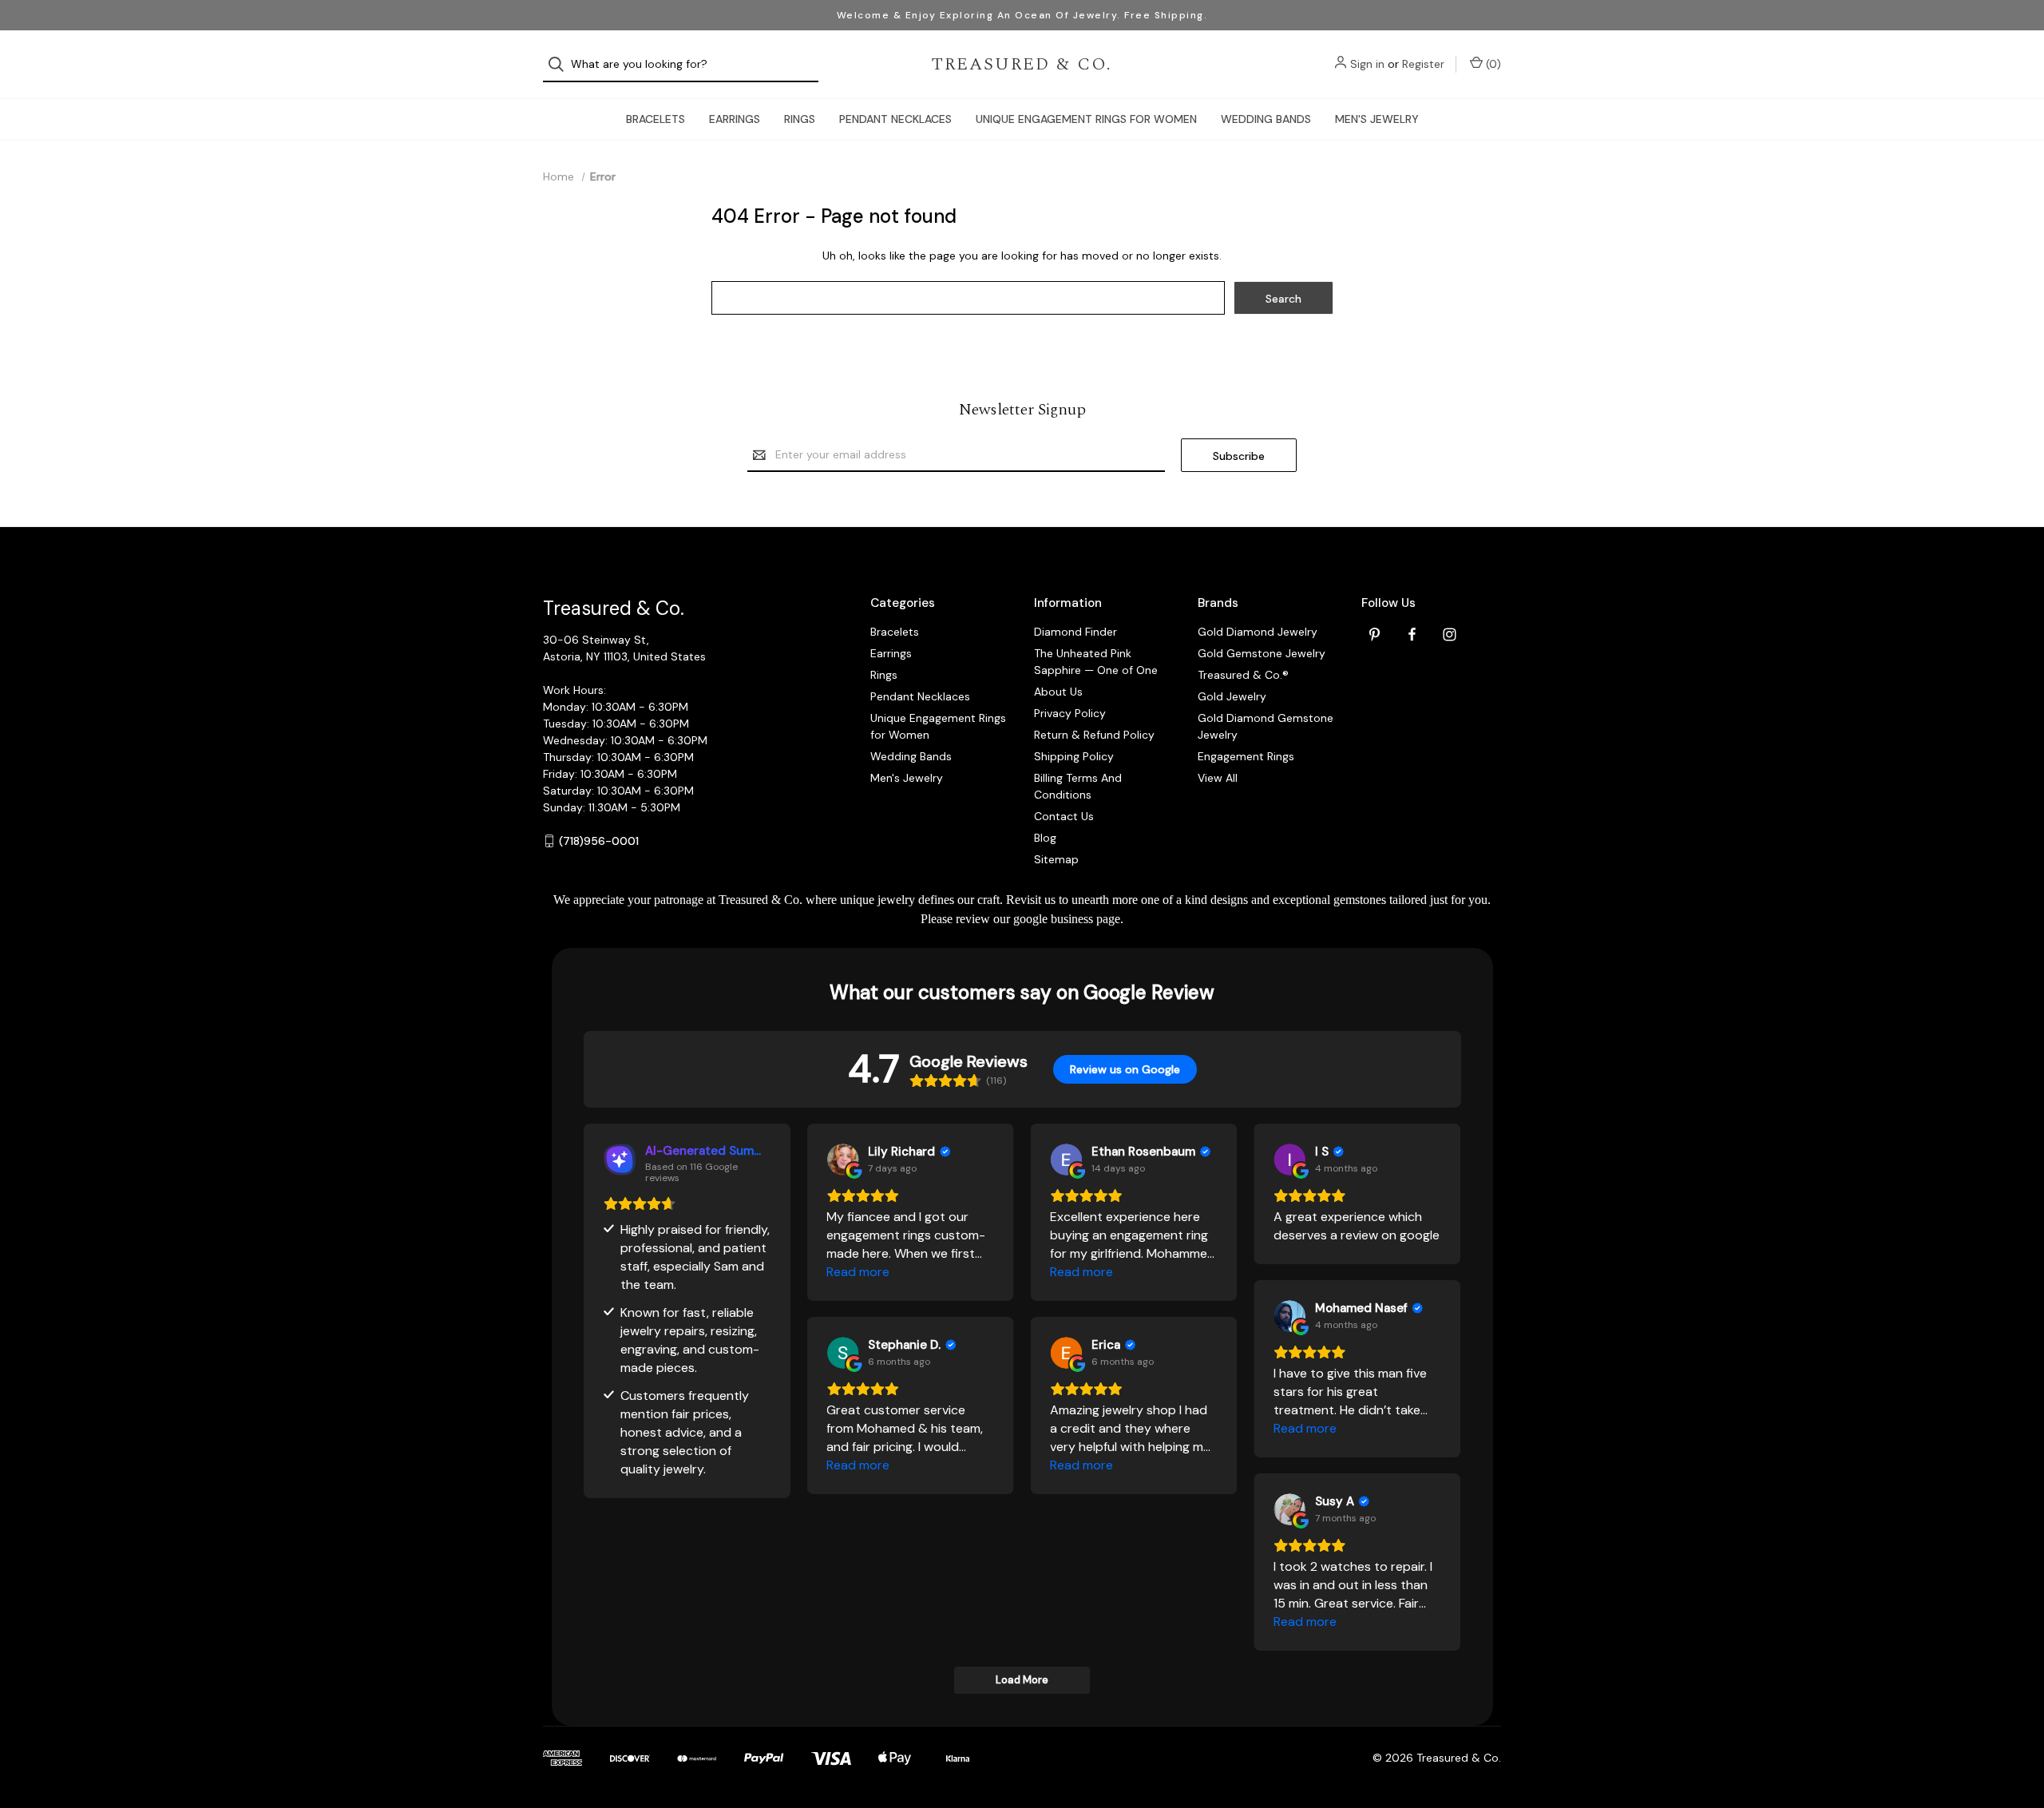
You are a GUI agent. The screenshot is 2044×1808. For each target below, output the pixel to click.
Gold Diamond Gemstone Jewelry (1266, 726)
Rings (800, 119)
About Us (1058, 692)
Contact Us (1064, 816)
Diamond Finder (1075, 632)
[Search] (561, 64)
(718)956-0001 (599, 841)
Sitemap (1056, 859)
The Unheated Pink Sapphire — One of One (1096, 662)
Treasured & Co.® (1243, 675)
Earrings (735, 119)
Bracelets (656, 119)
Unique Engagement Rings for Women (1086, 119)
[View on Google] (842, 1160)
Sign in (1367, 64)
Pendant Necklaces (895, 119)
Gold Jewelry (1232, 696)
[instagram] (1450, 634)
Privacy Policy (1070, 713)
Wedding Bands (1266, 119)
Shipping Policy (1074, 756)
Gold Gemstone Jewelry (1262, 653)
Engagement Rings (1246, 756)
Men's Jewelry (1377, 119)
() (1492, 64)
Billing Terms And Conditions (1078, 786)
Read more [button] (858, 1272)
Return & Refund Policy (1094, 735)
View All (1218, 778)
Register (1423, 64)
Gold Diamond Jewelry (1258, 632)
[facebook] (1412, 634)
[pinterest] (1375, 634)
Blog (1045, 838)
